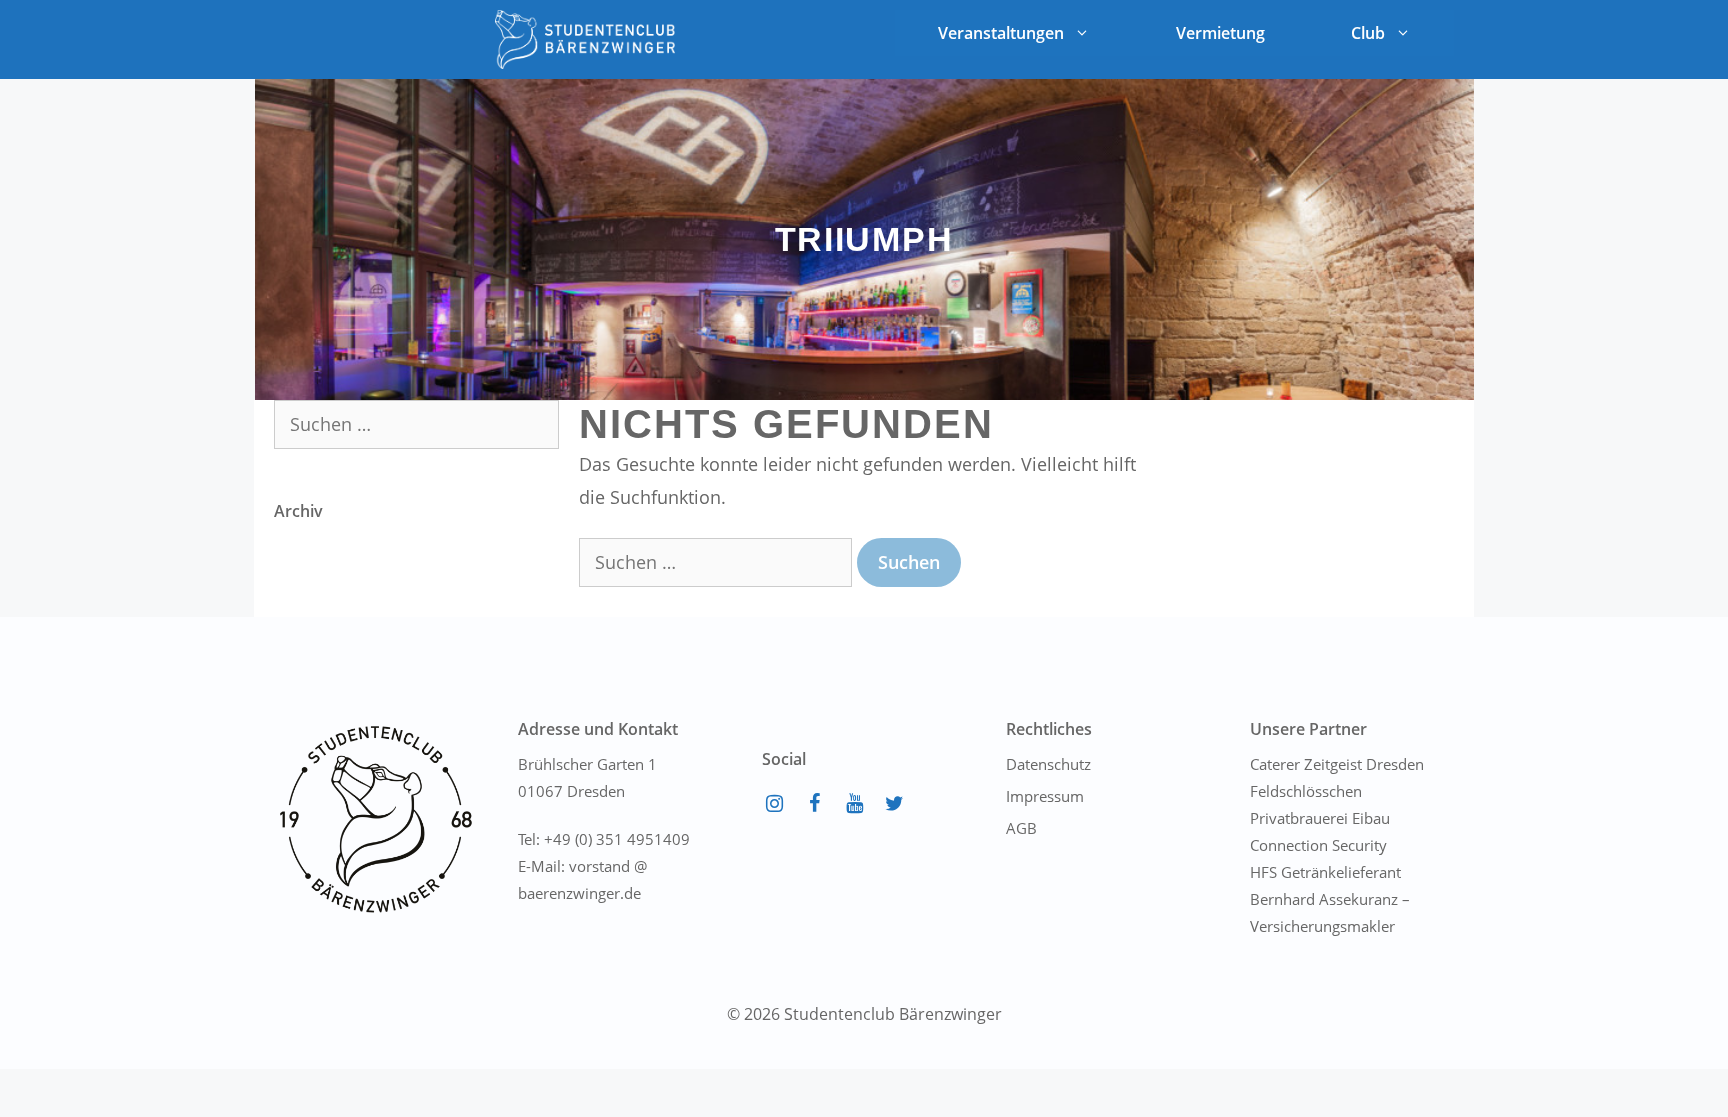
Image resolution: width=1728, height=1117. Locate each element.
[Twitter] (894, 804)
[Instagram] (774, 804)
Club (1368, 33)
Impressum (1045, 796)
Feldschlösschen (1306, 791)
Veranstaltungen (1001, 33)
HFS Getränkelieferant (1325, 872)
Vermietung (1220, 33)
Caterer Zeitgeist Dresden (1337, 764)
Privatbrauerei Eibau (1320, 818)
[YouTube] (854, 804)
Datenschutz (1048, 764)
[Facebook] (814, 804)
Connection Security (1318, 845)
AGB (1021, 828)
